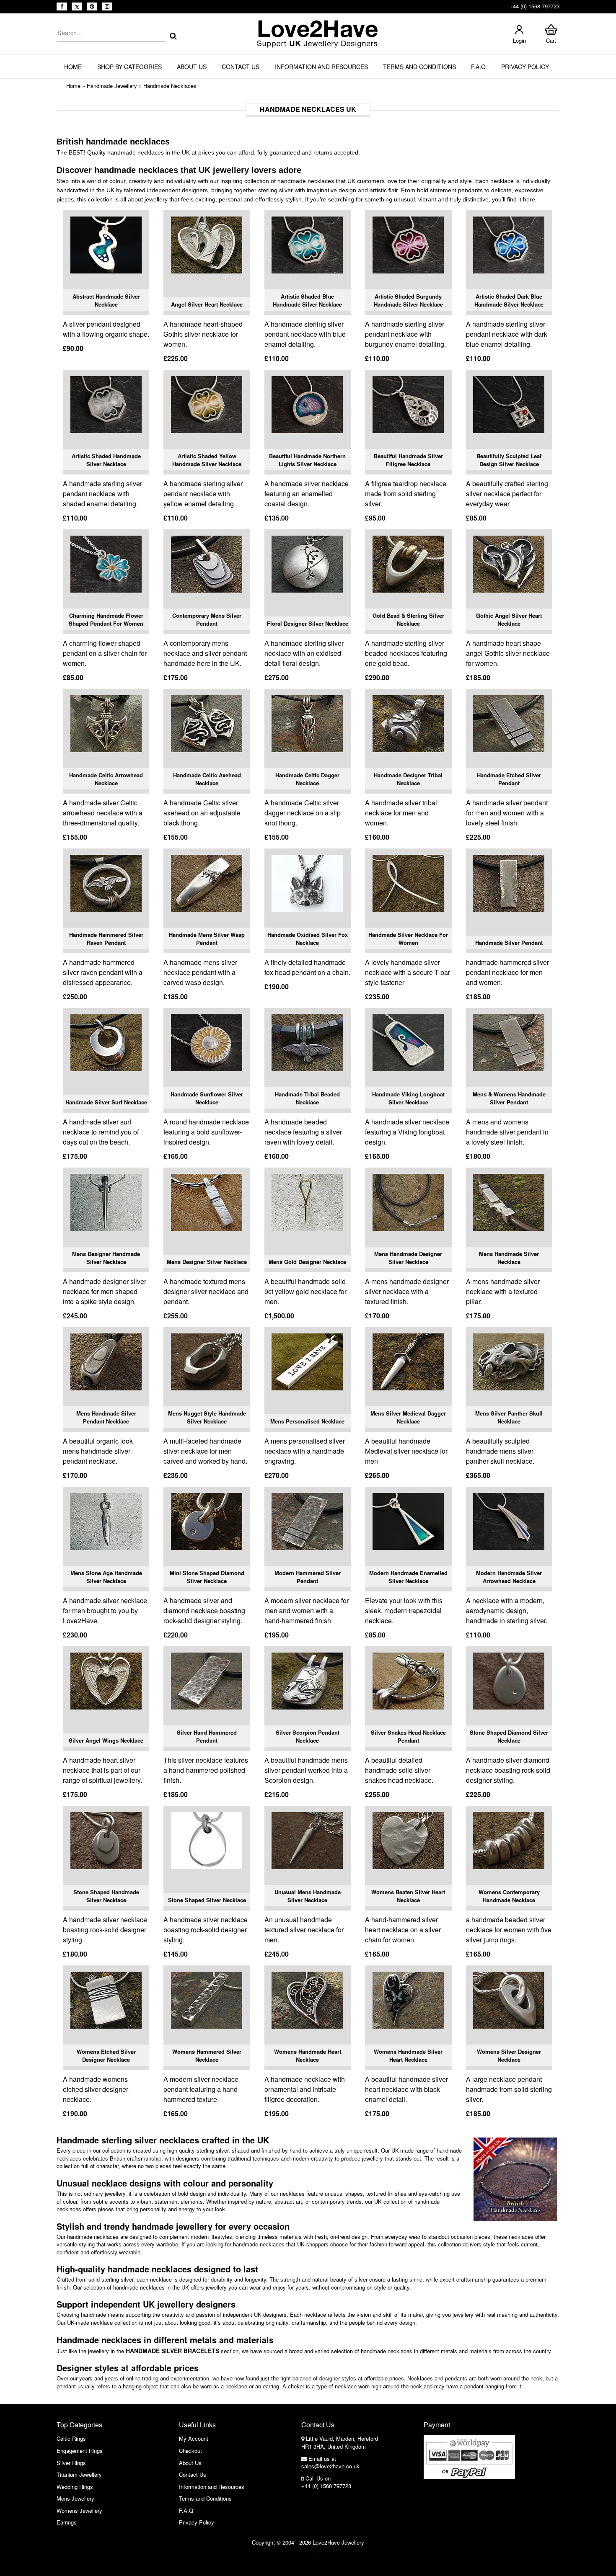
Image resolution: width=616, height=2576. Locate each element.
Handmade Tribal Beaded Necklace (307, 1098)
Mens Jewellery (75, 2498)
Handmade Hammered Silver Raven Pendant (106, 939)
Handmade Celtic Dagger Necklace (307, 779)
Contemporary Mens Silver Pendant (207, 620)
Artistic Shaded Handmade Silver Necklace (106, 460)
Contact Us (241, 67)
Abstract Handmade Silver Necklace (106, 300)
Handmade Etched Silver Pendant (509, 779)
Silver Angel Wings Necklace (106, 1740)
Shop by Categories (129, 67)
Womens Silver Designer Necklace (509, 2056)
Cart (551, 40)
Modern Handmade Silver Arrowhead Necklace (509, 1577)
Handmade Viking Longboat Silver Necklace (408, 1098)
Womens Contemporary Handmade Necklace (509, 1896)
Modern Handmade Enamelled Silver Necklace (408, 1577)
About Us (192, 67)
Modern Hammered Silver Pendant (308, 1577)
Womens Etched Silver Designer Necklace (106, 2056)
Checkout (190, 2451)
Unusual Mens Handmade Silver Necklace (308, 1896)
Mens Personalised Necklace (307, 1421)
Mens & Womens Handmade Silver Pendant (509, 1098)
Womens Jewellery (79, 2510)
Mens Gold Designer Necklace (307, 1262)
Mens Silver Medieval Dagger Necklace (408, 1417)
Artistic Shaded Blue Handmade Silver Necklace (307, 300)
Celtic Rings (71, 2438)
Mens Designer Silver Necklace (207, 1262)
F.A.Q (478, 67)
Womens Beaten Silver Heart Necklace (408, 1896)
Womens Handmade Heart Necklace (308, 2056)
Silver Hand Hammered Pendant (207, 1737)
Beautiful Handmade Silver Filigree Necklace (408, 460)
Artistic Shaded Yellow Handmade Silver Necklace (207, 460)
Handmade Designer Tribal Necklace (408, 779)
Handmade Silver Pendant (509, 942)
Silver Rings (71, 2463)
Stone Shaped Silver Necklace (207, 1900)
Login (519, 40)
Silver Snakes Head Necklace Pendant (408, 1737)
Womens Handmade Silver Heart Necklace (408, 2056)
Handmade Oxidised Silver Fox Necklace (308, 939)
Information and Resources (321, 67)
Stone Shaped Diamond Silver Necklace (509, 1737)
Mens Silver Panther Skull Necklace (509, 1417)
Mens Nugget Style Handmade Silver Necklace (207, 1417)
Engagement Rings (80, 2451)
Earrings (67, 2522)
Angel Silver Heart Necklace (207, 304)
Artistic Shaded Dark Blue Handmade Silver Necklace (509, 300)
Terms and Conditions (419, 67)
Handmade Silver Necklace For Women (408, 939)
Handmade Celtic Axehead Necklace (207, 779)
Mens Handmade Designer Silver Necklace (408, 1258)
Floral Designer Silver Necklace (308, 623)
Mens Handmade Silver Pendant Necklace (106, 1417)
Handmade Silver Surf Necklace (106, 1102)
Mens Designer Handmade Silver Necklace (106, 1258)
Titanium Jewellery (79, 2474)
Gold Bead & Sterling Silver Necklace (408, 620)
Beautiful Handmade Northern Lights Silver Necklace (307, 460)
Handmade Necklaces (170, 86)
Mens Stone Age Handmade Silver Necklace (106, 1577)
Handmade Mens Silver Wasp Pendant (207, 939)
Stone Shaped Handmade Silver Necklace (106, 1896)
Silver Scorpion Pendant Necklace (308, 1737)
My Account (194, 2438)
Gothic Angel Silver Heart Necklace (509, 620)
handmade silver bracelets (172, 2351)
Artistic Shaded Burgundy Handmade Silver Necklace (408, 300)
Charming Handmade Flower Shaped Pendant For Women (106, 620)
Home (73, 67)
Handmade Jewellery (112, 86)
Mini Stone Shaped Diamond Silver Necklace (207, 1577)
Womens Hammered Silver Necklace (207, 2056)
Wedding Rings (75, 2487)
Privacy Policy (525, 67)
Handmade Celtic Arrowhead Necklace (106, 779)
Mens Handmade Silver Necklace (509, 1258)
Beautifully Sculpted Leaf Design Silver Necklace (509, 460)
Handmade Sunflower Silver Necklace (207, 1098)
